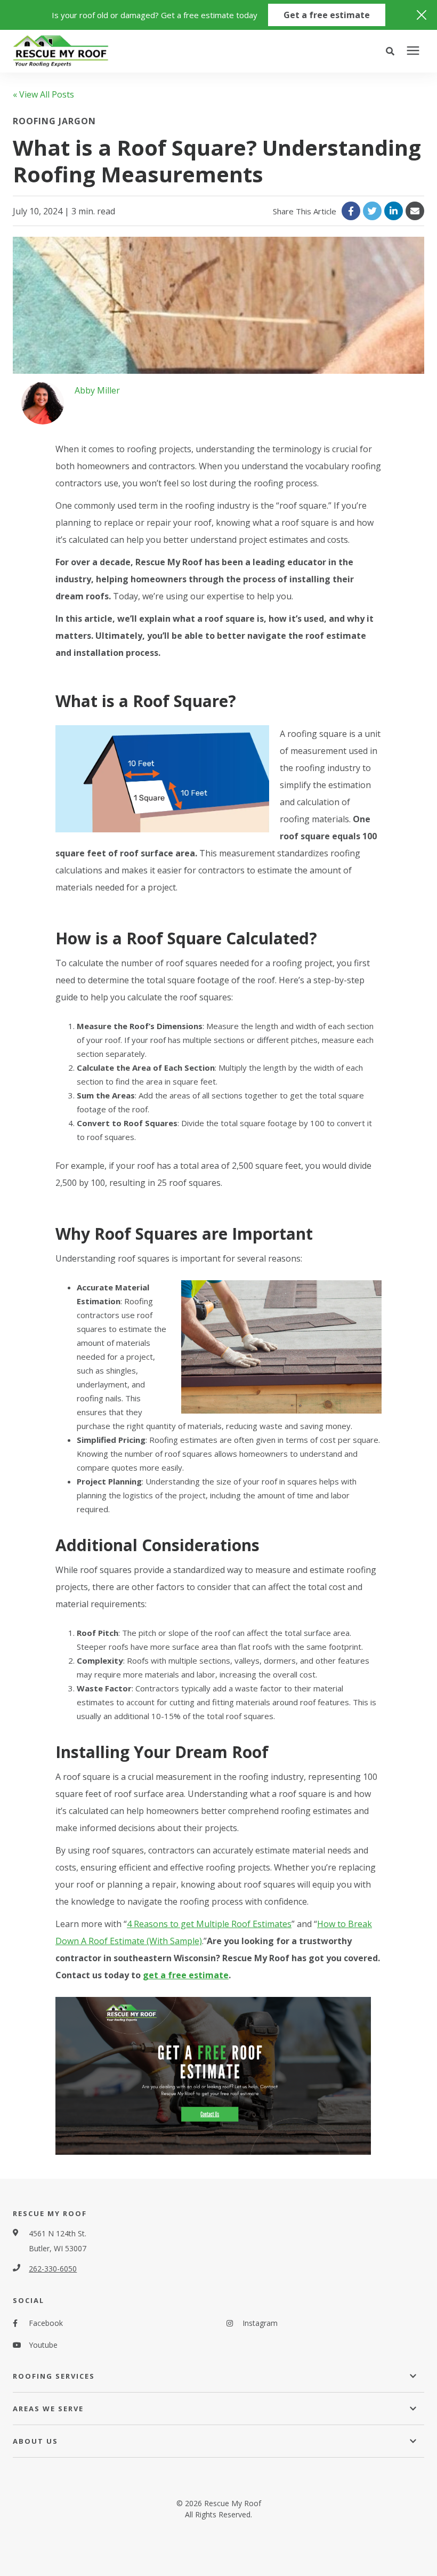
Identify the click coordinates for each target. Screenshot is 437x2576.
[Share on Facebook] (351, 211)
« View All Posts (43, 94)
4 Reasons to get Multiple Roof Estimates (209, 1924)
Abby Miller (97, 390)
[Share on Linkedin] (394, 211)
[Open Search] (393, 51)
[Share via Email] (415, 211)
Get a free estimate (327, 15)
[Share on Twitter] (372, 211)
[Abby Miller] (43, 403)
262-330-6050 (53, 2269)
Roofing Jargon (54, 121)
